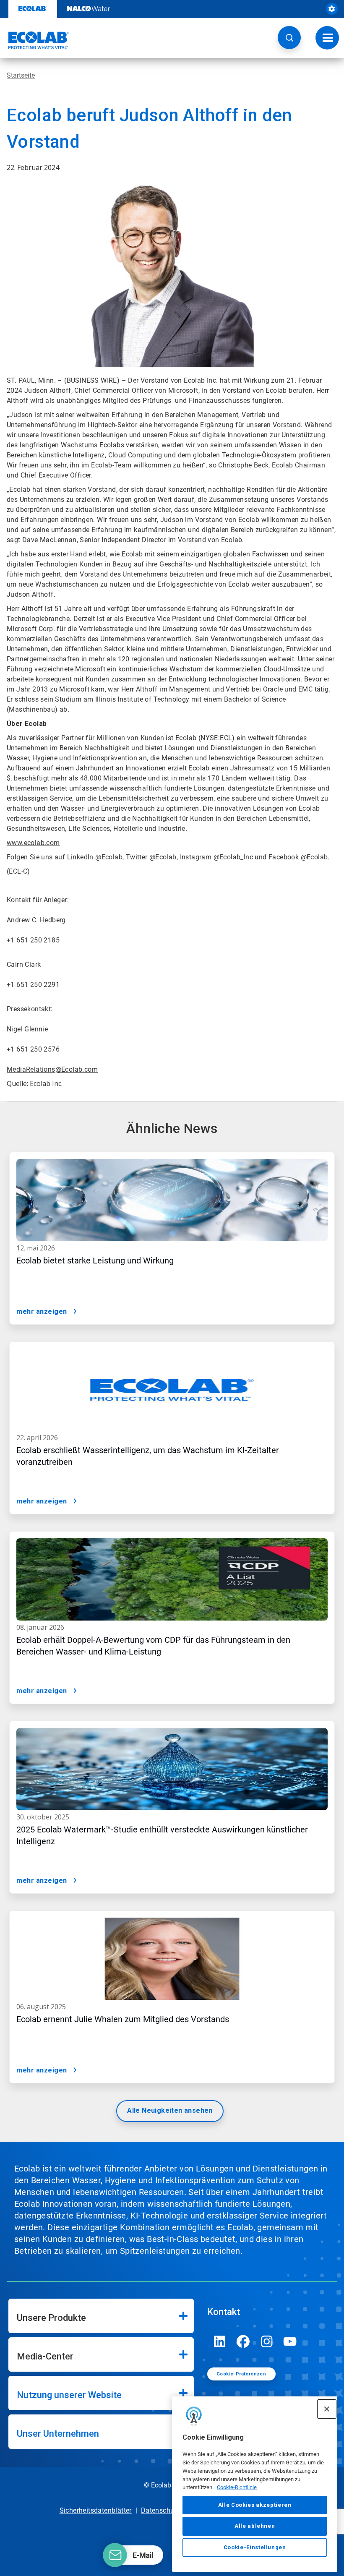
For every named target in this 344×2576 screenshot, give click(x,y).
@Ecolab (109, 857)
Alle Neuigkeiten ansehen (170, 2110)
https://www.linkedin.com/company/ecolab (220, 2341)
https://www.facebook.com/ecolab (243, 2341)
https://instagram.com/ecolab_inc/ (267, 2341)
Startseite (21, 75)
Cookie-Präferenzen (241, 2374)
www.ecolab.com (33, 843)
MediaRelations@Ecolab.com (52, 1069)
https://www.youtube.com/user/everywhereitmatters (290, 2341)
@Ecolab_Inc (233, 857)
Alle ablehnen (255, 2526)
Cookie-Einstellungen (255, 2547)
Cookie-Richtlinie (237, 2487)
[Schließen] (327, 2409)
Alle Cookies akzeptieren (255, 2505)
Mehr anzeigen (42, 1311)
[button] (289, 38)
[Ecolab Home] (35, 40)
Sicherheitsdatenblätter (96, 2510)
